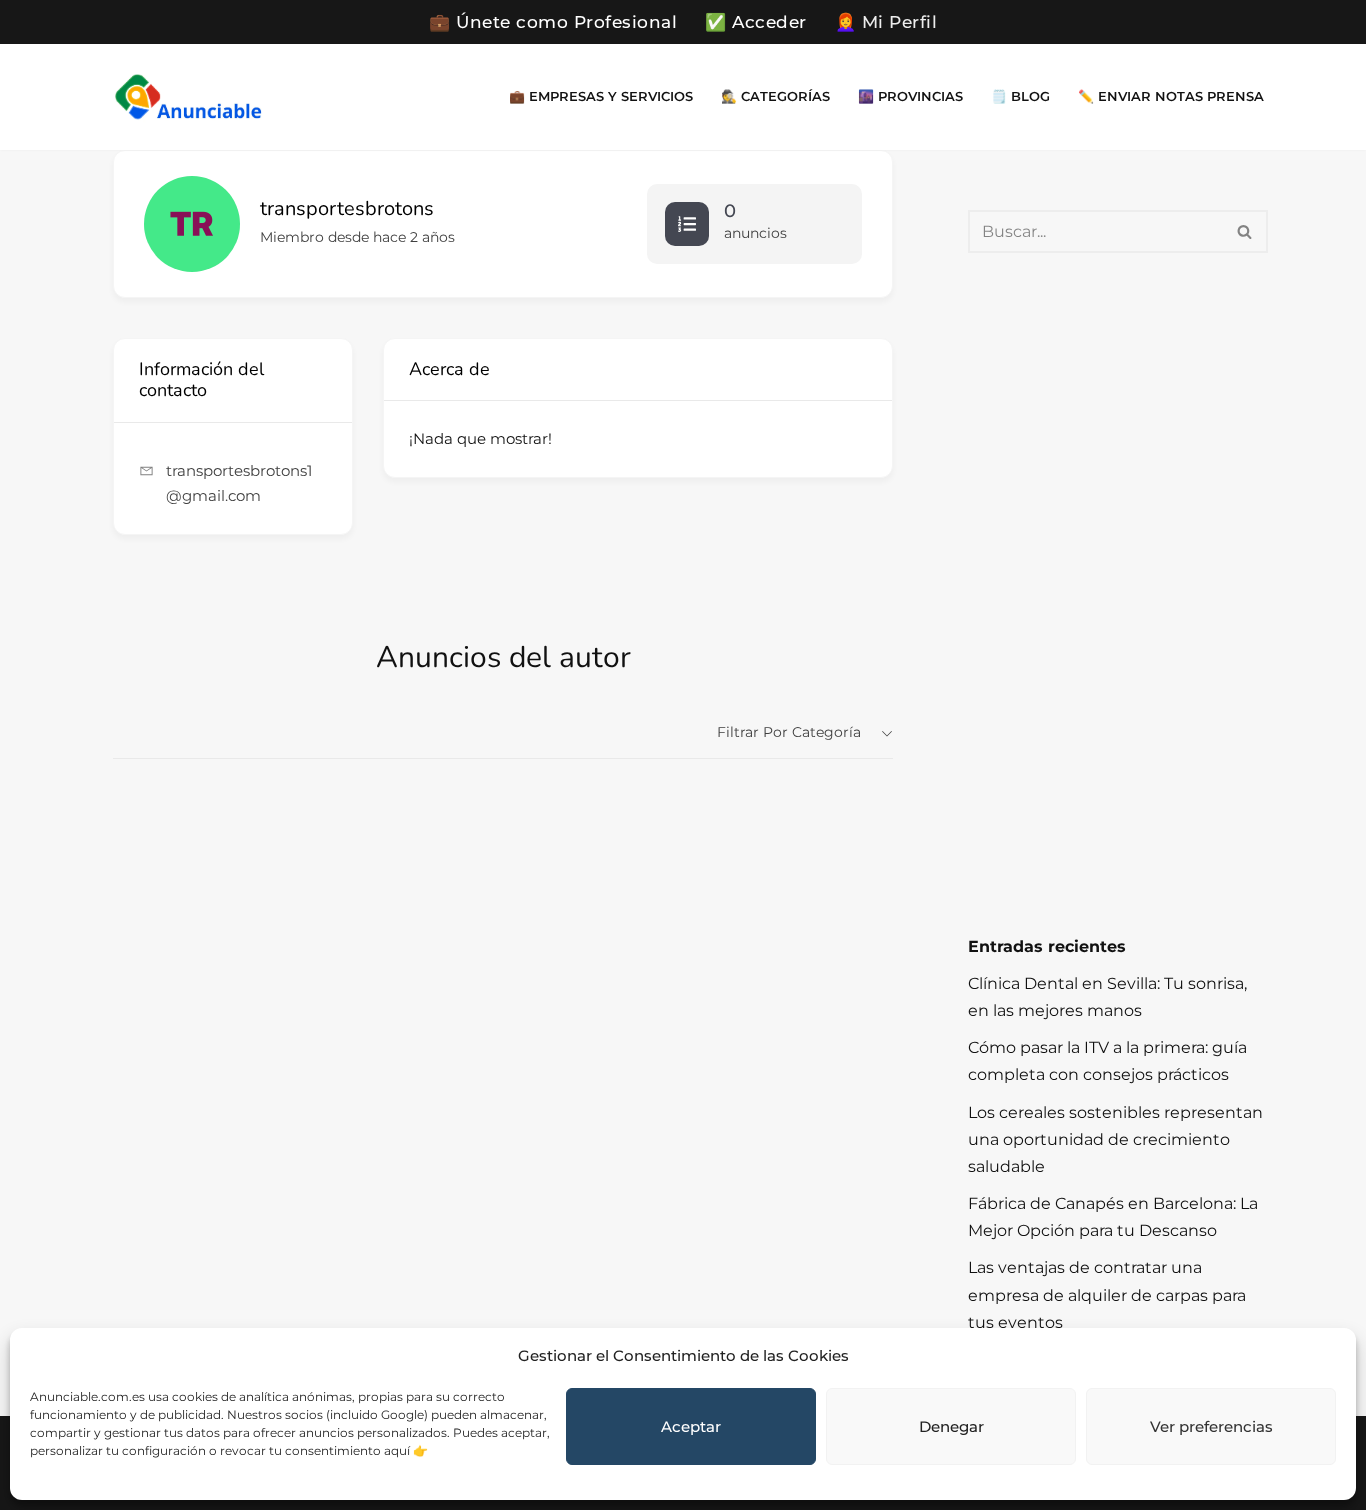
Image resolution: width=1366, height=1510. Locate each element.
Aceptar (691, 1426)
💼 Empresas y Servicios (601, 96)
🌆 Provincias (910, 96)
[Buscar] (1245, 231)
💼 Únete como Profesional (553, 22)
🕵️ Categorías (775, 96)
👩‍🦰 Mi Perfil (886, 22)
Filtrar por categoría (789, 732)
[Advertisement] (1118, 593)
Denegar (951, 1426)
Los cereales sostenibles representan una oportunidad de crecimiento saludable (1115, 1139)
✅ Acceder (756, 22)
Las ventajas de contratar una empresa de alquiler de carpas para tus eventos (1107, 1294)
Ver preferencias (1211, 1426)
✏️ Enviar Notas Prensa (1171, 96)
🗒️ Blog (1020, 96)
